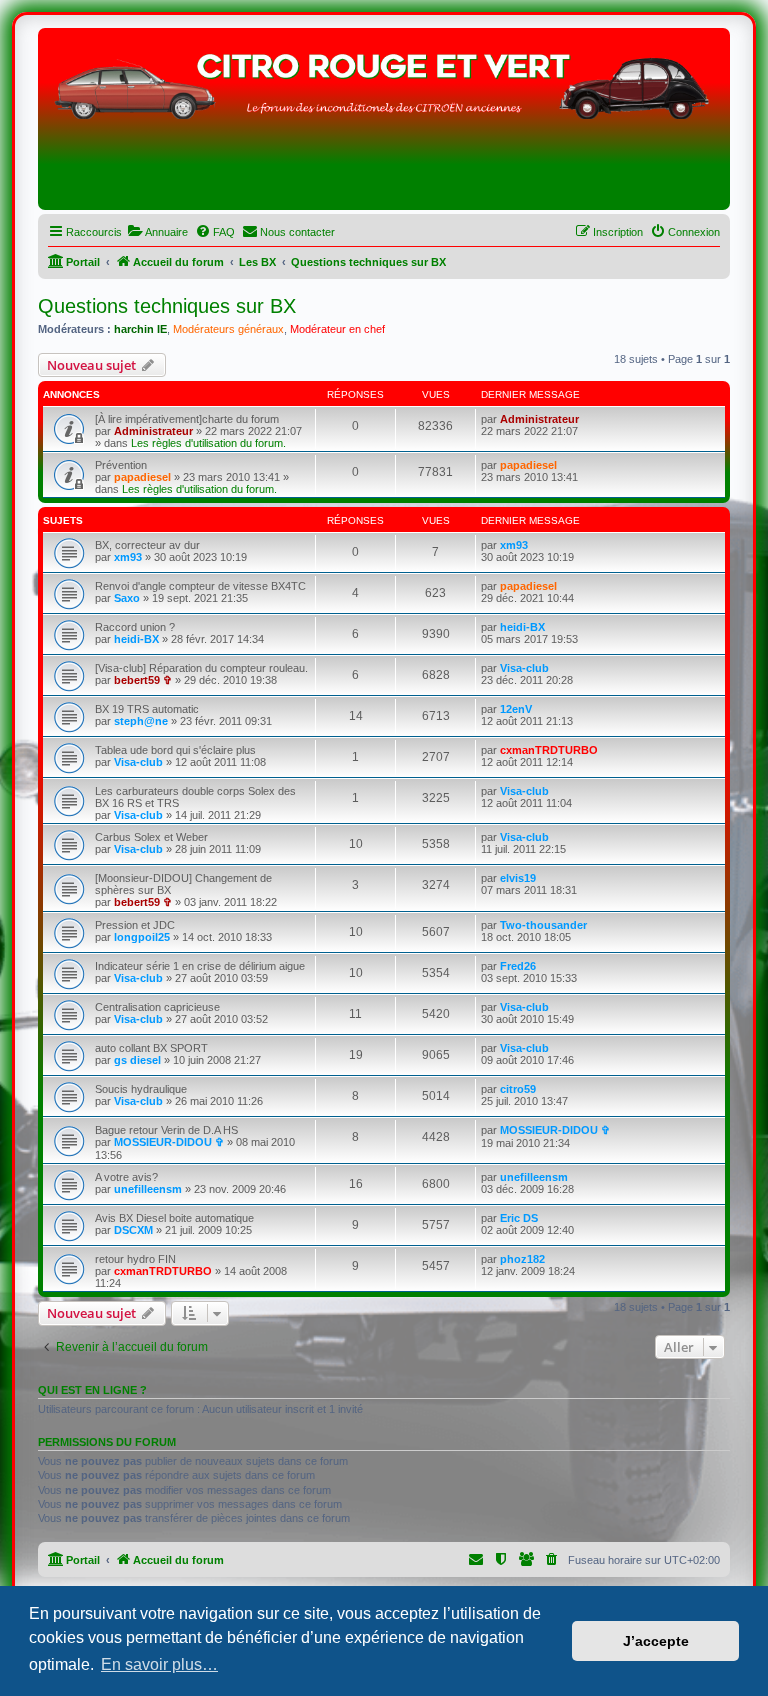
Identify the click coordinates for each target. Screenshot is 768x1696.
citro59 (518, 1089)
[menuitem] (157, 232)
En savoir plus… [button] (159, 1664)
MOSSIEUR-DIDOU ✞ (169, 1142)
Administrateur (153, 431)
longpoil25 (142, 937)
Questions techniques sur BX (167, 306)
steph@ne (141, 721)
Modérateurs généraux (228, 329)
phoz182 (522, 1259)
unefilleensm (148, 1189)
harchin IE (140, 329)
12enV (516, 709)
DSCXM (133, 1230)
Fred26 (518, 966)
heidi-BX (136, 639)
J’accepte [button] (656, 1641)
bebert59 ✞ (143, 680)
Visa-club (524, 668)
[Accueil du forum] (384, 124)
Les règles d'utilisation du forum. (208, 443)
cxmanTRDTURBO (549, 750)
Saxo (127, 598)
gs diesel (137, 1060)
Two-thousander (543, 925)
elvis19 (518, 878)
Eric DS (519, 1218)
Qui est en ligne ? (92, 1390)
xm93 (128, 557)
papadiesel (142, 477)
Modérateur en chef (337, 329)
